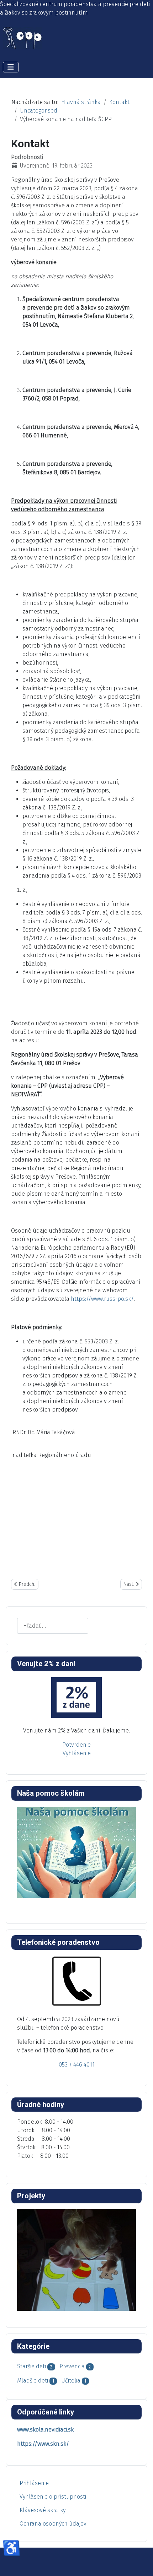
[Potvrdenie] (76, 1698)
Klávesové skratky (43, 2510)
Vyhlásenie (77, 1753)
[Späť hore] (141, 2563)
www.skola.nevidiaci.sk (45, 2430)
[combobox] (53, 1626)
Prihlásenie (34, 2483)
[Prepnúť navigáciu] (11, 67)
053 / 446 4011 (77, 2065)
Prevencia (72, 2366)
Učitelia (71, 2381)
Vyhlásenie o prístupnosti (53, 2497)
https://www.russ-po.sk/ (102, 1299)
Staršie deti (31, 2366)
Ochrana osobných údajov (53, 2524)
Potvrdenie (76, 1745)
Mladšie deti (33, 2381)
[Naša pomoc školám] (76, 1853)
